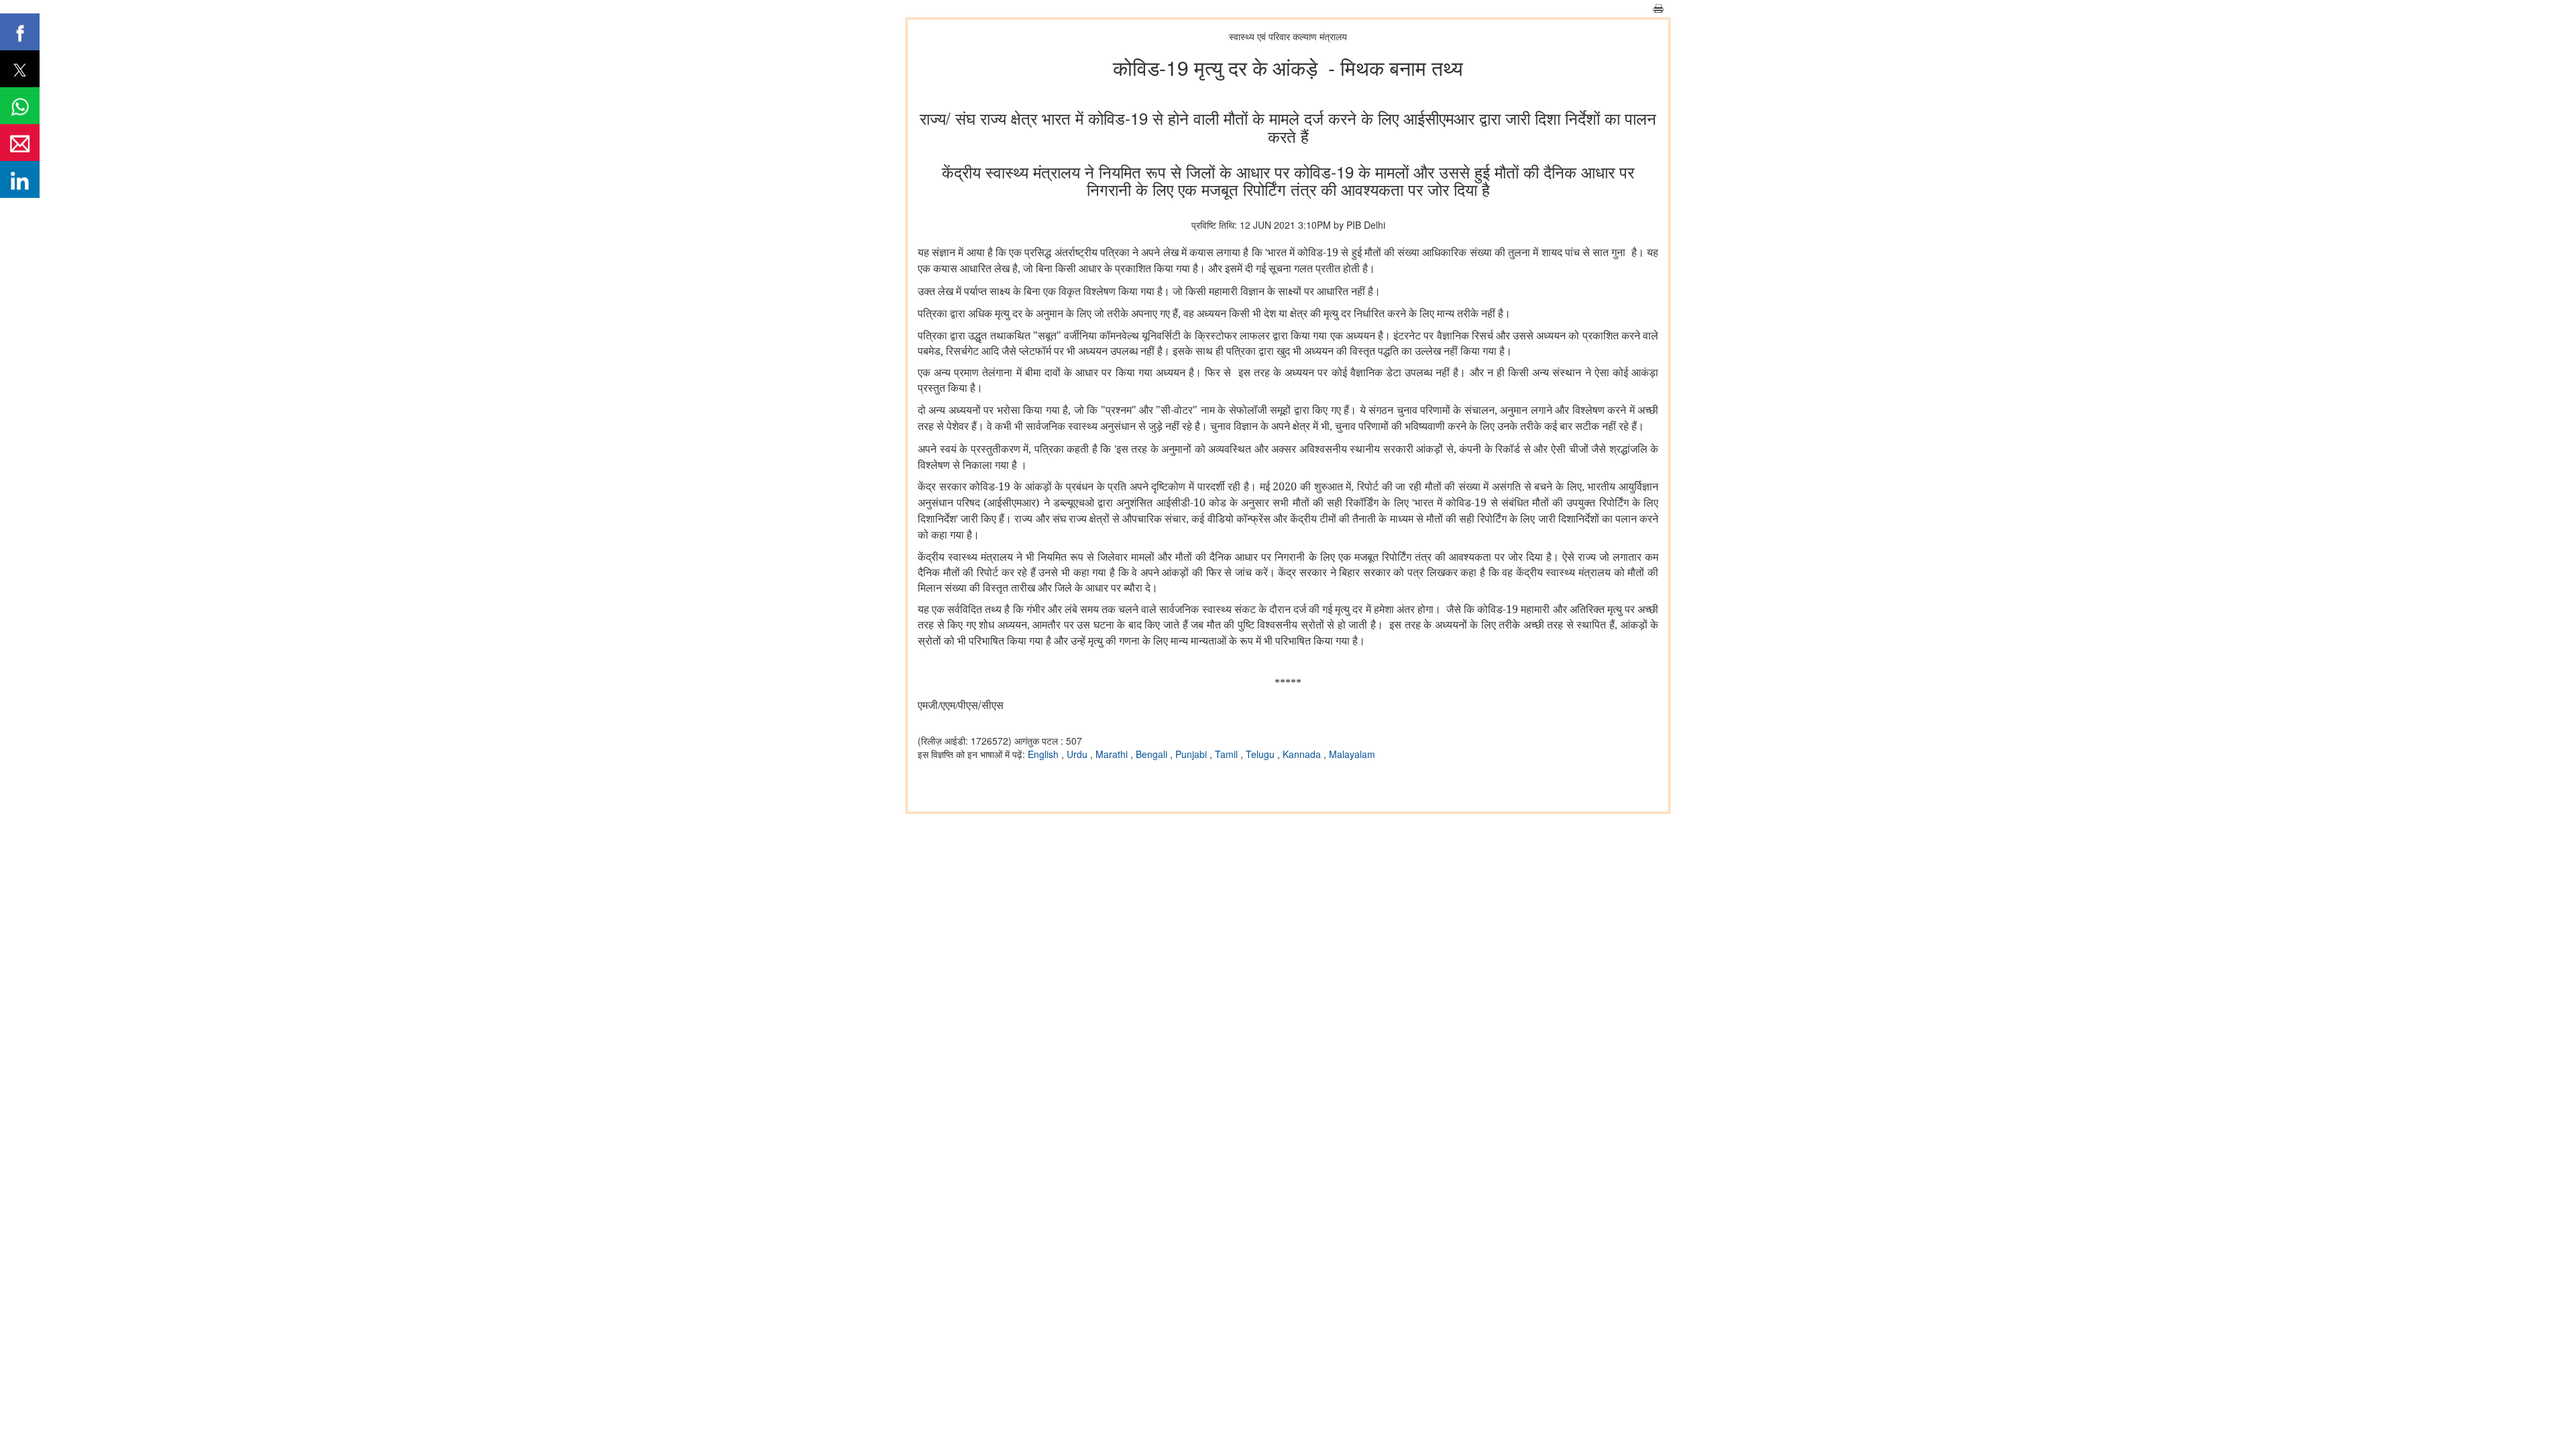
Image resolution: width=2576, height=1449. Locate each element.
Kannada (1303, 754)
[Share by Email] (20, 143)
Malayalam (1352, 754)
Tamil (1228, 754)
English (1044, 754)
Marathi (1113, 754)
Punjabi (1192, 754)
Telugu (1262, 754)
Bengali (1153, 754)
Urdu (1078, 754)
